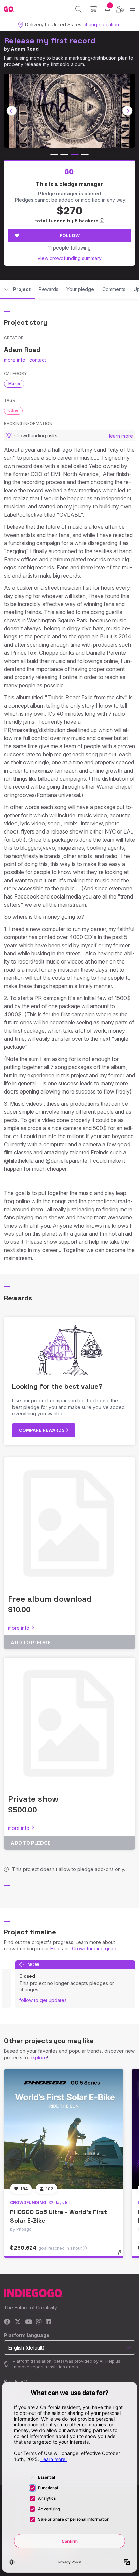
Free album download (50, 1599)
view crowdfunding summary (70, 258)
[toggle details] (122, 2255)
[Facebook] (7, 2322)
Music (14, 384)
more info (15, 360)
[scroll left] (12, 111)
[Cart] (93, 9)
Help (55, 1949)
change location (101, 25)
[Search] (78, 9)
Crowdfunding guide (95, 1949)
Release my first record (50, 40)
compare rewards (42, 1430)
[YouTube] (29, 2322)
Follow (70, 235)
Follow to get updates (43, 2000)
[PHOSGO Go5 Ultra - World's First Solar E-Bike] (64, 2129)
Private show (33, 1799)
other (13, 410)
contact (38, 360)
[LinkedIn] (48, 2322)
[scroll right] (128, 111)
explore (38, 2058)
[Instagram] (39, 2322)
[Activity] (107, 9)
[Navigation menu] (132, 9)
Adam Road (25, 49)
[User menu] (120, 9)
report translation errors (55, 2367)
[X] (18, 2322)
